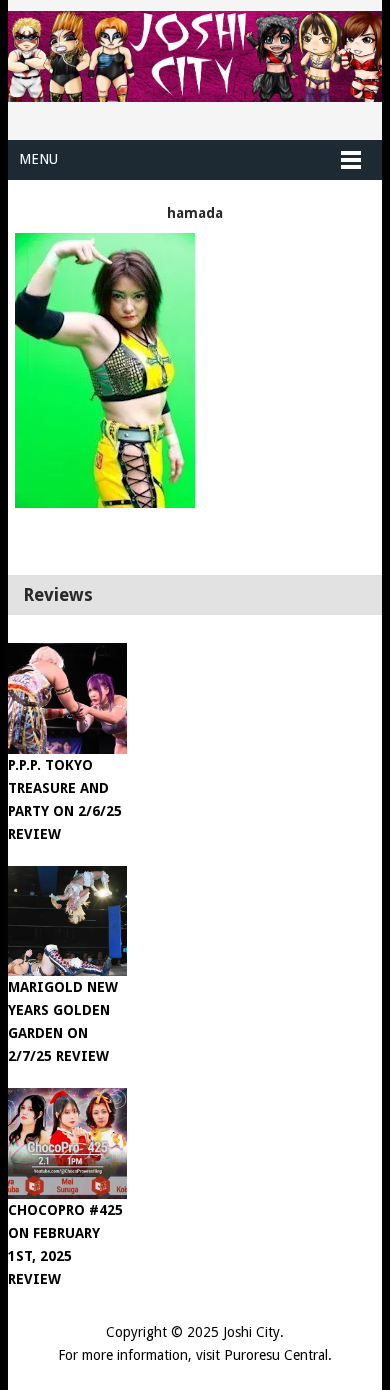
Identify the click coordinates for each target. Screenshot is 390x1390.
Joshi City (251, 1332)
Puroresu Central (276, 1355)
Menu (38, 159)
